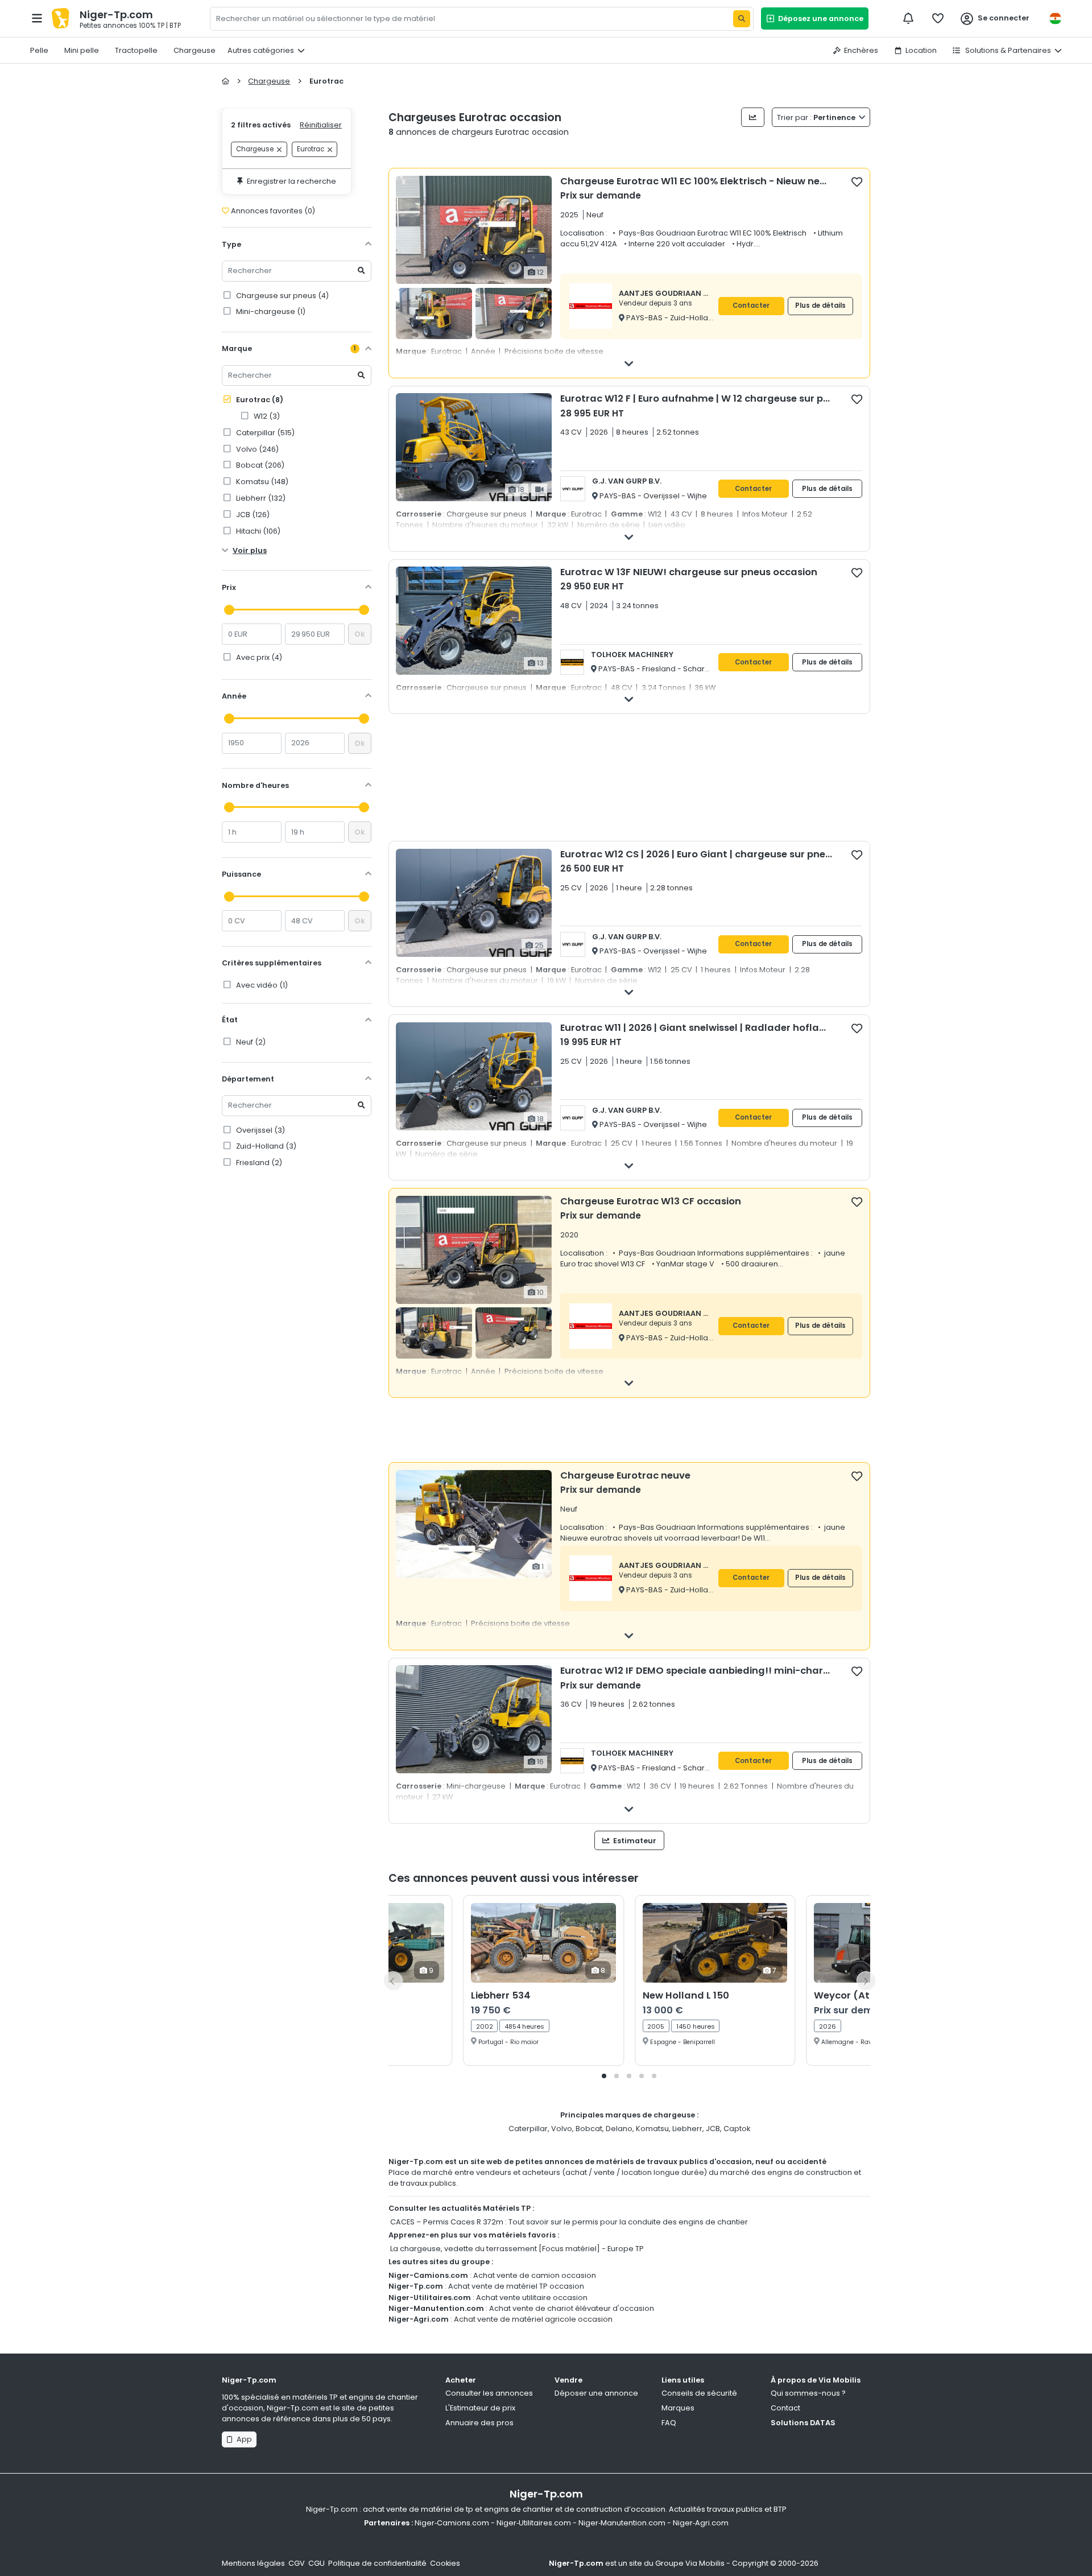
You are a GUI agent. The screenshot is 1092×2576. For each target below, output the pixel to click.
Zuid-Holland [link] (265, 1146)
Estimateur (634, 1841)
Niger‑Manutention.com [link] (622, 2523)
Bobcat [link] (259, 465)
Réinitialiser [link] (321, 125)
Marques (678, 2408)
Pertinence (817, 117)
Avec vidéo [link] (261, 985)
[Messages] (908, 18)
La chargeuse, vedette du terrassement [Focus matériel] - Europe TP (517, 2249)
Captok (737, 2129)
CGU (317, 2563)
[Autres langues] (1055, 18)
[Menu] (37, 18)
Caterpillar (528, 2129)
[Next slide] (866, 1980)
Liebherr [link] (260, 498)
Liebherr (687, 2129)
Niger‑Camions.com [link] (452, 2523)
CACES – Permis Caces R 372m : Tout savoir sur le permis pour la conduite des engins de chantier (569, 2222)
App (243, 2439)
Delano (619, 2129)
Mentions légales (253, 2563)
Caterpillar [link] (264, 433)
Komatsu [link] (261, 482)
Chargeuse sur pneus (282, 296)
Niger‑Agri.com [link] (701, 2523)
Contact (785, 2408)
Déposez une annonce (819, 18)
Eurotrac (259, 400)
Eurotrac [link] (311, 150)
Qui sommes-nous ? (808, 2393)
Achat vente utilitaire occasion (532, 2298)
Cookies (445, 2563)
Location (921, 50)
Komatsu (652, 2129)
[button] (604, 2076)
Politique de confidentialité (377, 2563)
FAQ (669, 2423)
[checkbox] (857, 181)
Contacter (751, 306)
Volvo (562, 2129)
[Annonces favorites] (938, 18)
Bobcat (589, 2129)
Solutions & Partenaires (1007, 50)
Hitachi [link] (257, 531)
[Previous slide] (393, 1980)
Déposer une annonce (596, 2393)
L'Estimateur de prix (480, 2408)
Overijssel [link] (260, 1130)
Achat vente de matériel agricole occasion (533, 2319)
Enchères (861, 50)
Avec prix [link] (258, 657)
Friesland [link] (258, 1163)
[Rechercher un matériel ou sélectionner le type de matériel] (742, 19)
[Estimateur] (753, 117)
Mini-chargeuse (270, 311)
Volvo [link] (257, 449)
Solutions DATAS (803, 2423)
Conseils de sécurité (699, 2393)
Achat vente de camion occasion (535, 2275)
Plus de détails (820, 306)
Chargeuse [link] (255, 150)
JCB (713, 2129)
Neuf (250, 1042)
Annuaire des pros (479, 2423)
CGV (297, 2563)
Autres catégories (261, 50)
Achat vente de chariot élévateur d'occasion (572, 2308)
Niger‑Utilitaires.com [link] (534, 2523)
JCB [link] (252, 515)
